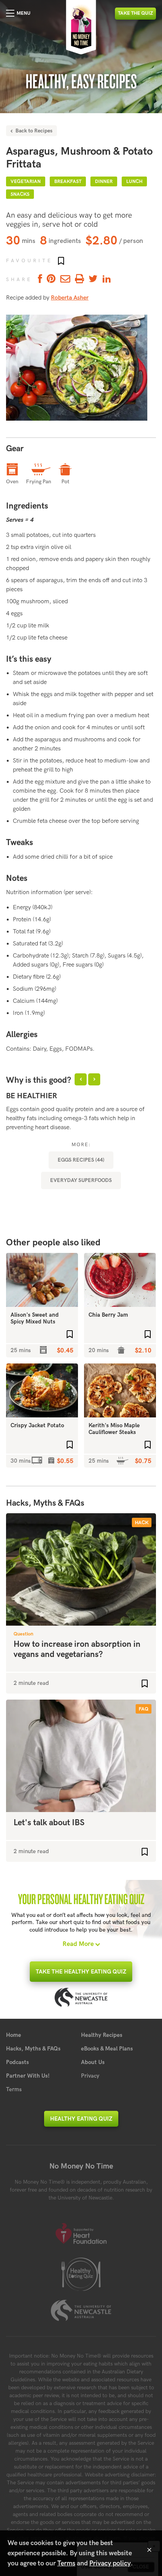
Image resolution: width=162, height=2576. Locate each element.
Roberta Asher (70, 298)
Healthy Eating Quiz (81, 2119)
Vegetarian (26, 181)
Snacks (20, 194)
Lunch (134, 181)
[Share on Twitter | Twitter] (93, 279)
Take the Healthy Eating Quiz (81, 1972)
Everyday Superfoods (81, 1180)
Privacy (90, 2076)
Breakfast (68, 181)
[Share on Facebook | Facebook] (39, 279)
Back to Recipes (33, 131)
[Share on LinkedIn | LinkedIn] (107, 279)
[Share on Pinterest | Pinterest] (51, 279)
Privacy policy (110, 2563)
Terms (14, 2089)
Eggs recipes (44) (81, 1160)
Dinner (104, 181)
